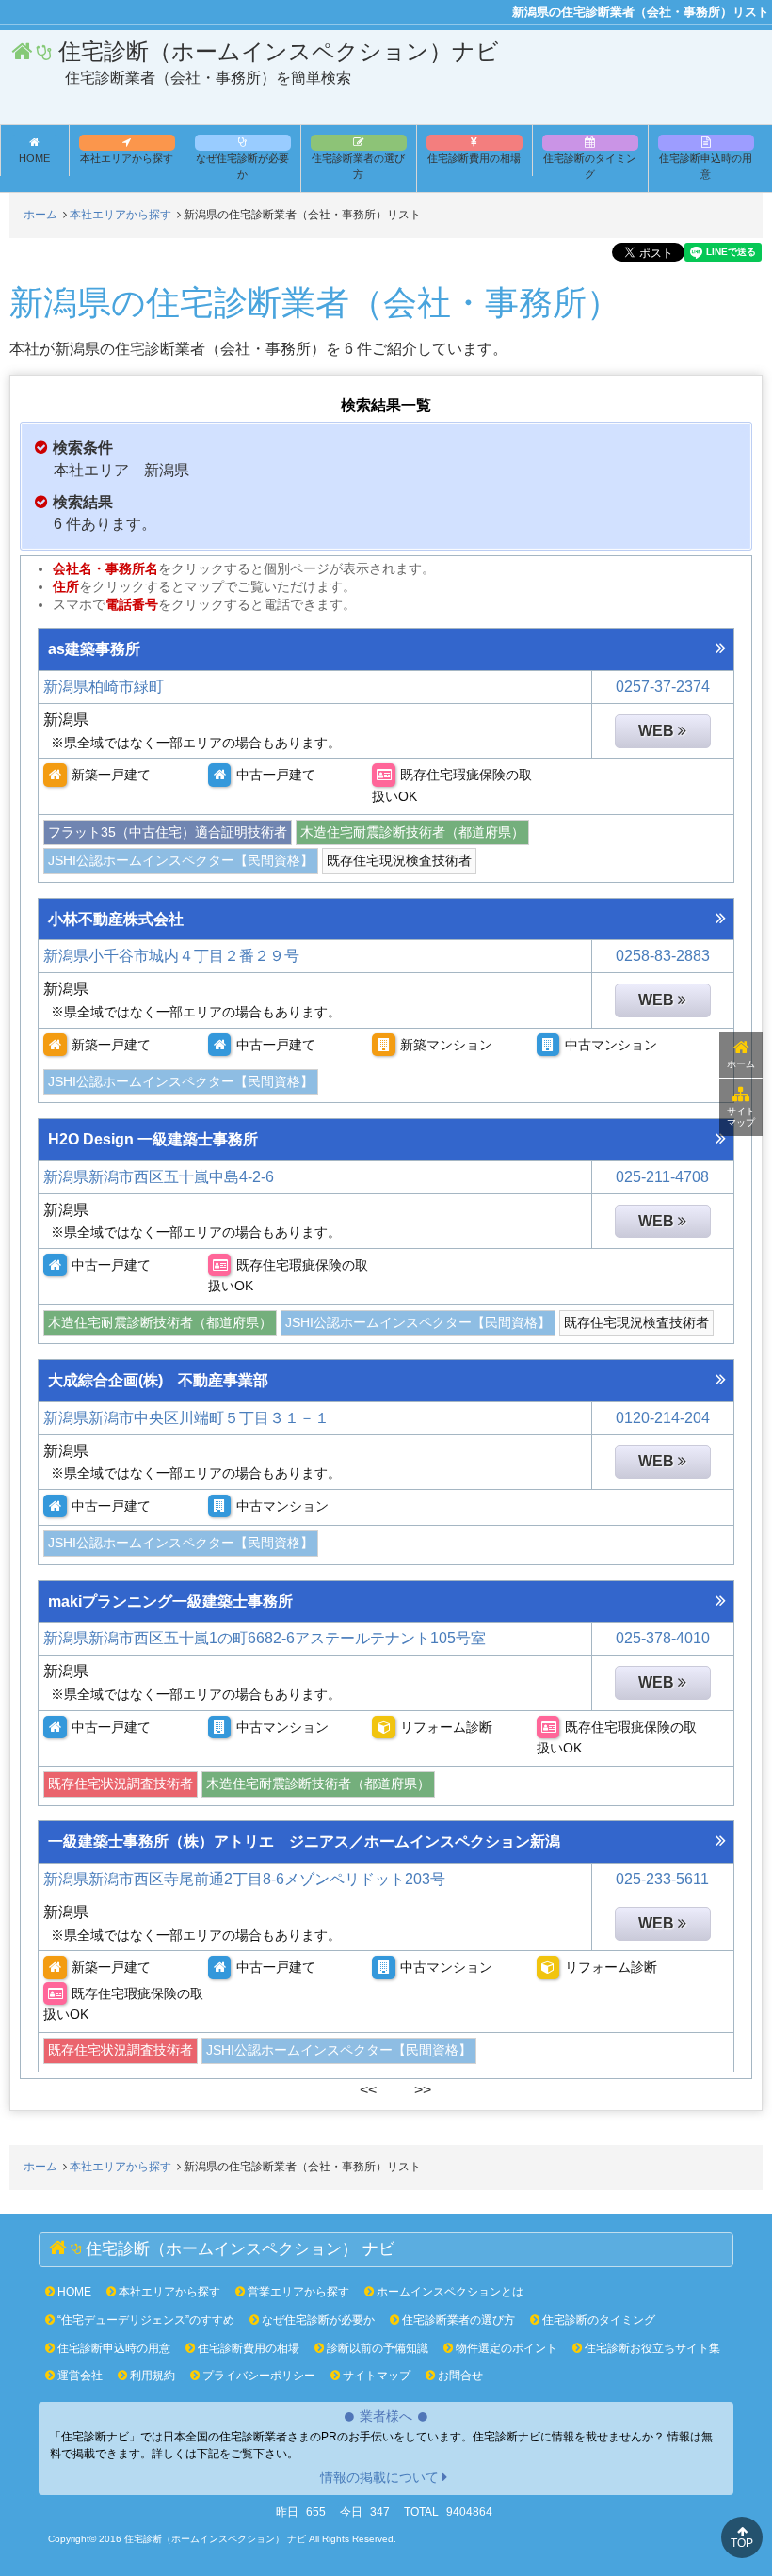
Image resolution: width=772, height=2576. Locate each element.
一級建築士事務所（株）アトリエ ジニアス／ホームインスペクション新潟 (304, 1841)
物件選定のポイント (505, 2348)
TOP (742, 2543)
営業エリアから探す (297, 2292)
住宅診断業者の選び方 (358, 166)
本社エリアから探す (127, 158)
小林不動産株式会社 (116, 919)
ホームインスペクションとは (449, 2292)
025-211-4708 (662, 1177)
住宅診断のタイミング (590, 166)
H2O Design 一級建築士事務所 (153, 1139)
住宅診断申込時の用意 (706, 166)
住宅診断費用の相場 (474, 158)
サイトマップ (741, 1117)
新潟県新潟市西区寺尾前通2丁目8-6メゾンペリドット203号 (244, 1879)
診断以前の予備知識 (376, 2348)
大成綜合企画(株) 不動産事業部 (158, 1380)
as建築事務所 (94, 649)
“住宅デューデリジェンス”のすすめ (145, 2320)
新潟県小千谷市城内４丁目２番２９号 (171, 956)
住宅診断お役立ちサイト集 (651, 2348)
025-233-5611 (662, 1879)
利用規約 (151, 2376)
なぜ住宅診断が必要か (242, 166)
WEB (658, 731)
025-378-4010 (663, 1638)
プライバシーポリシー (257, 2376)
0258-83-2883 (663, 956)
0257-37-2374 (663, 687)
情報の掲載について (379, 2477)
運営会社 (79, 2376)
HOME (73, 2292)
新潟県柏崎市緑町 (104, 687)
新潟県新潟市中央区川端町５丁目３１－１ (186, 1418)
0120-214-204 (663, 1418)
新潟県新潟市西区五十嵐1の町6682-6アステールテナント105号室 (265, 1638)
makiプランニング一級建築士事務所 (170, 1601)
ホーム (741, 1064)
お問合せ (459, 2376)
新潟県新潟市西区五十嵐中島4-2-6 (159, 1177)
